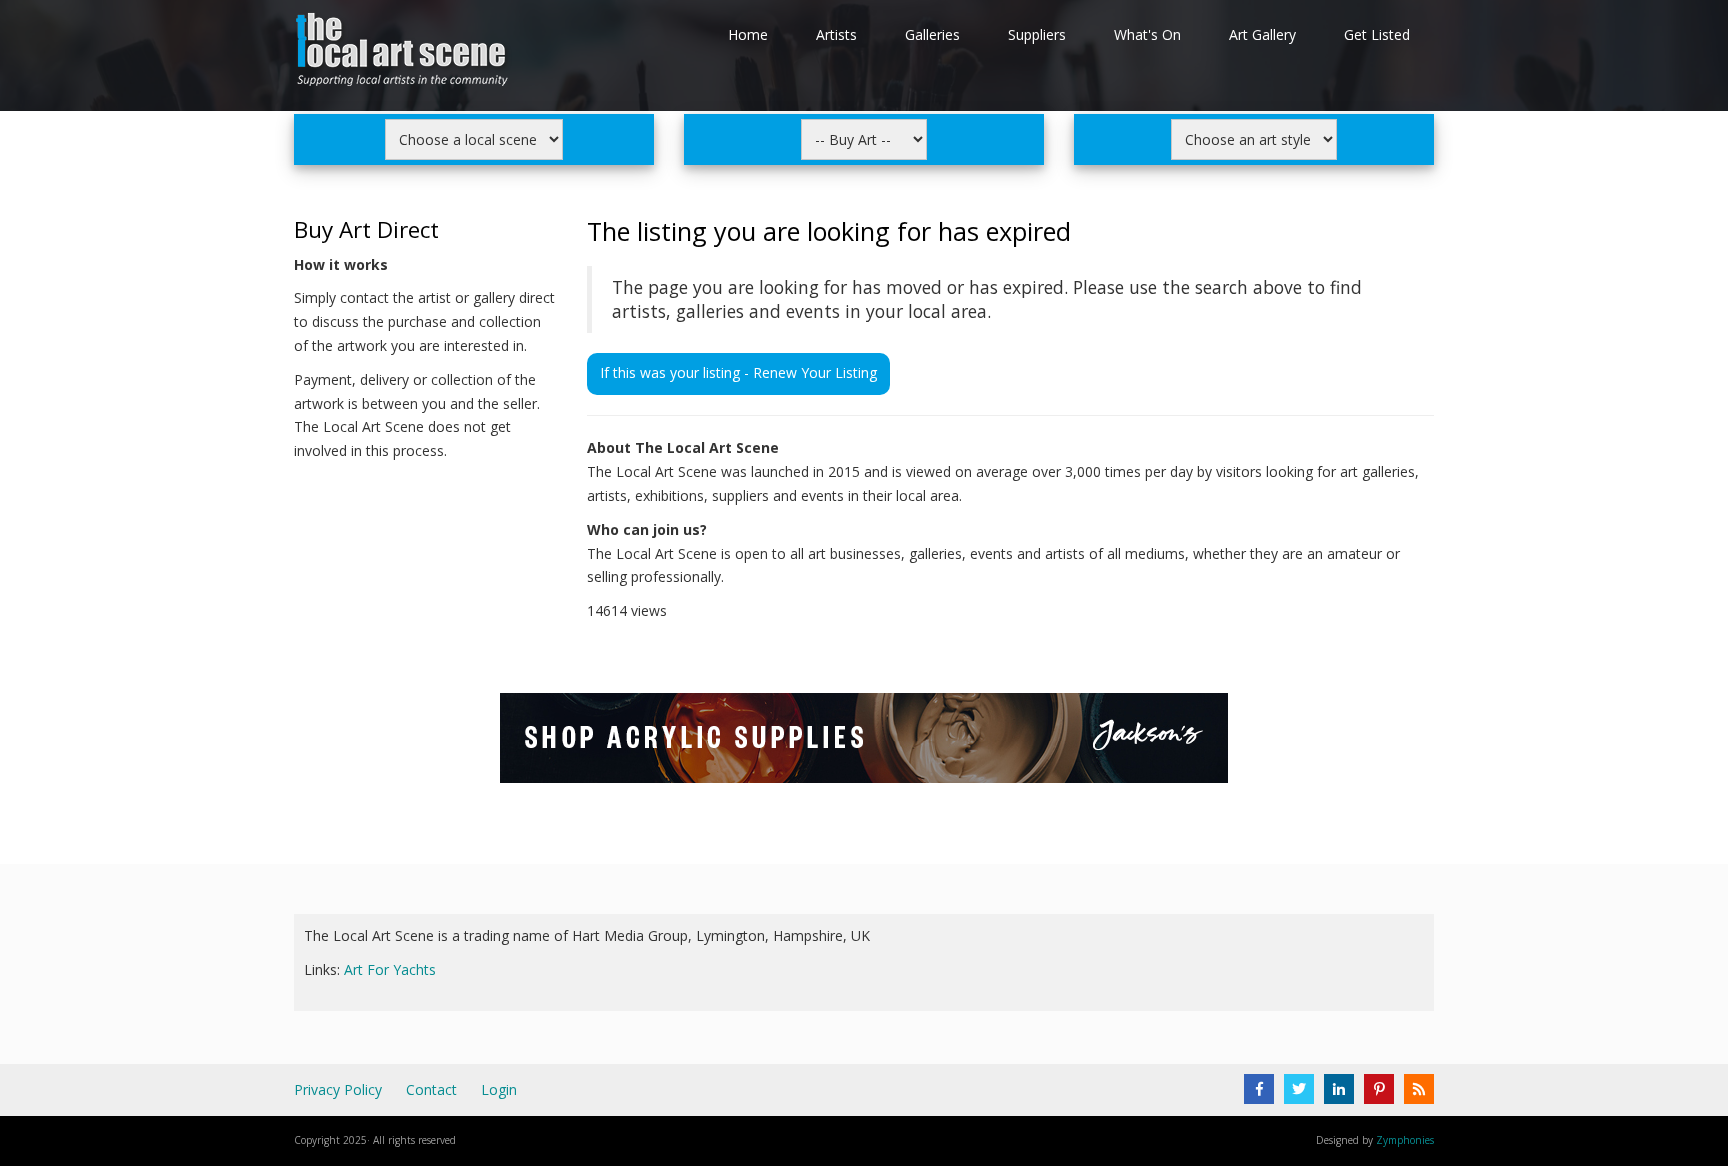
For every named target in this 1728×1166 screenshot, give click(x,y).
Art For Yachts (390, 969)
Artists (836, 34)
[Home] (404, 53)
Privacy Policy (338, 1089)
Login (499, 1089)
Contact (431, 1089)
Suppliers (1037, 34)
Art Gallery (1262, 34)
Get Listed (1377, 34)
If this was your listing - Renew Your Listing (738, 372)
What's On (1147, 34)
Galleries (932, 34)
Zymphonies (1405, 1140)
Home (748, 34)
